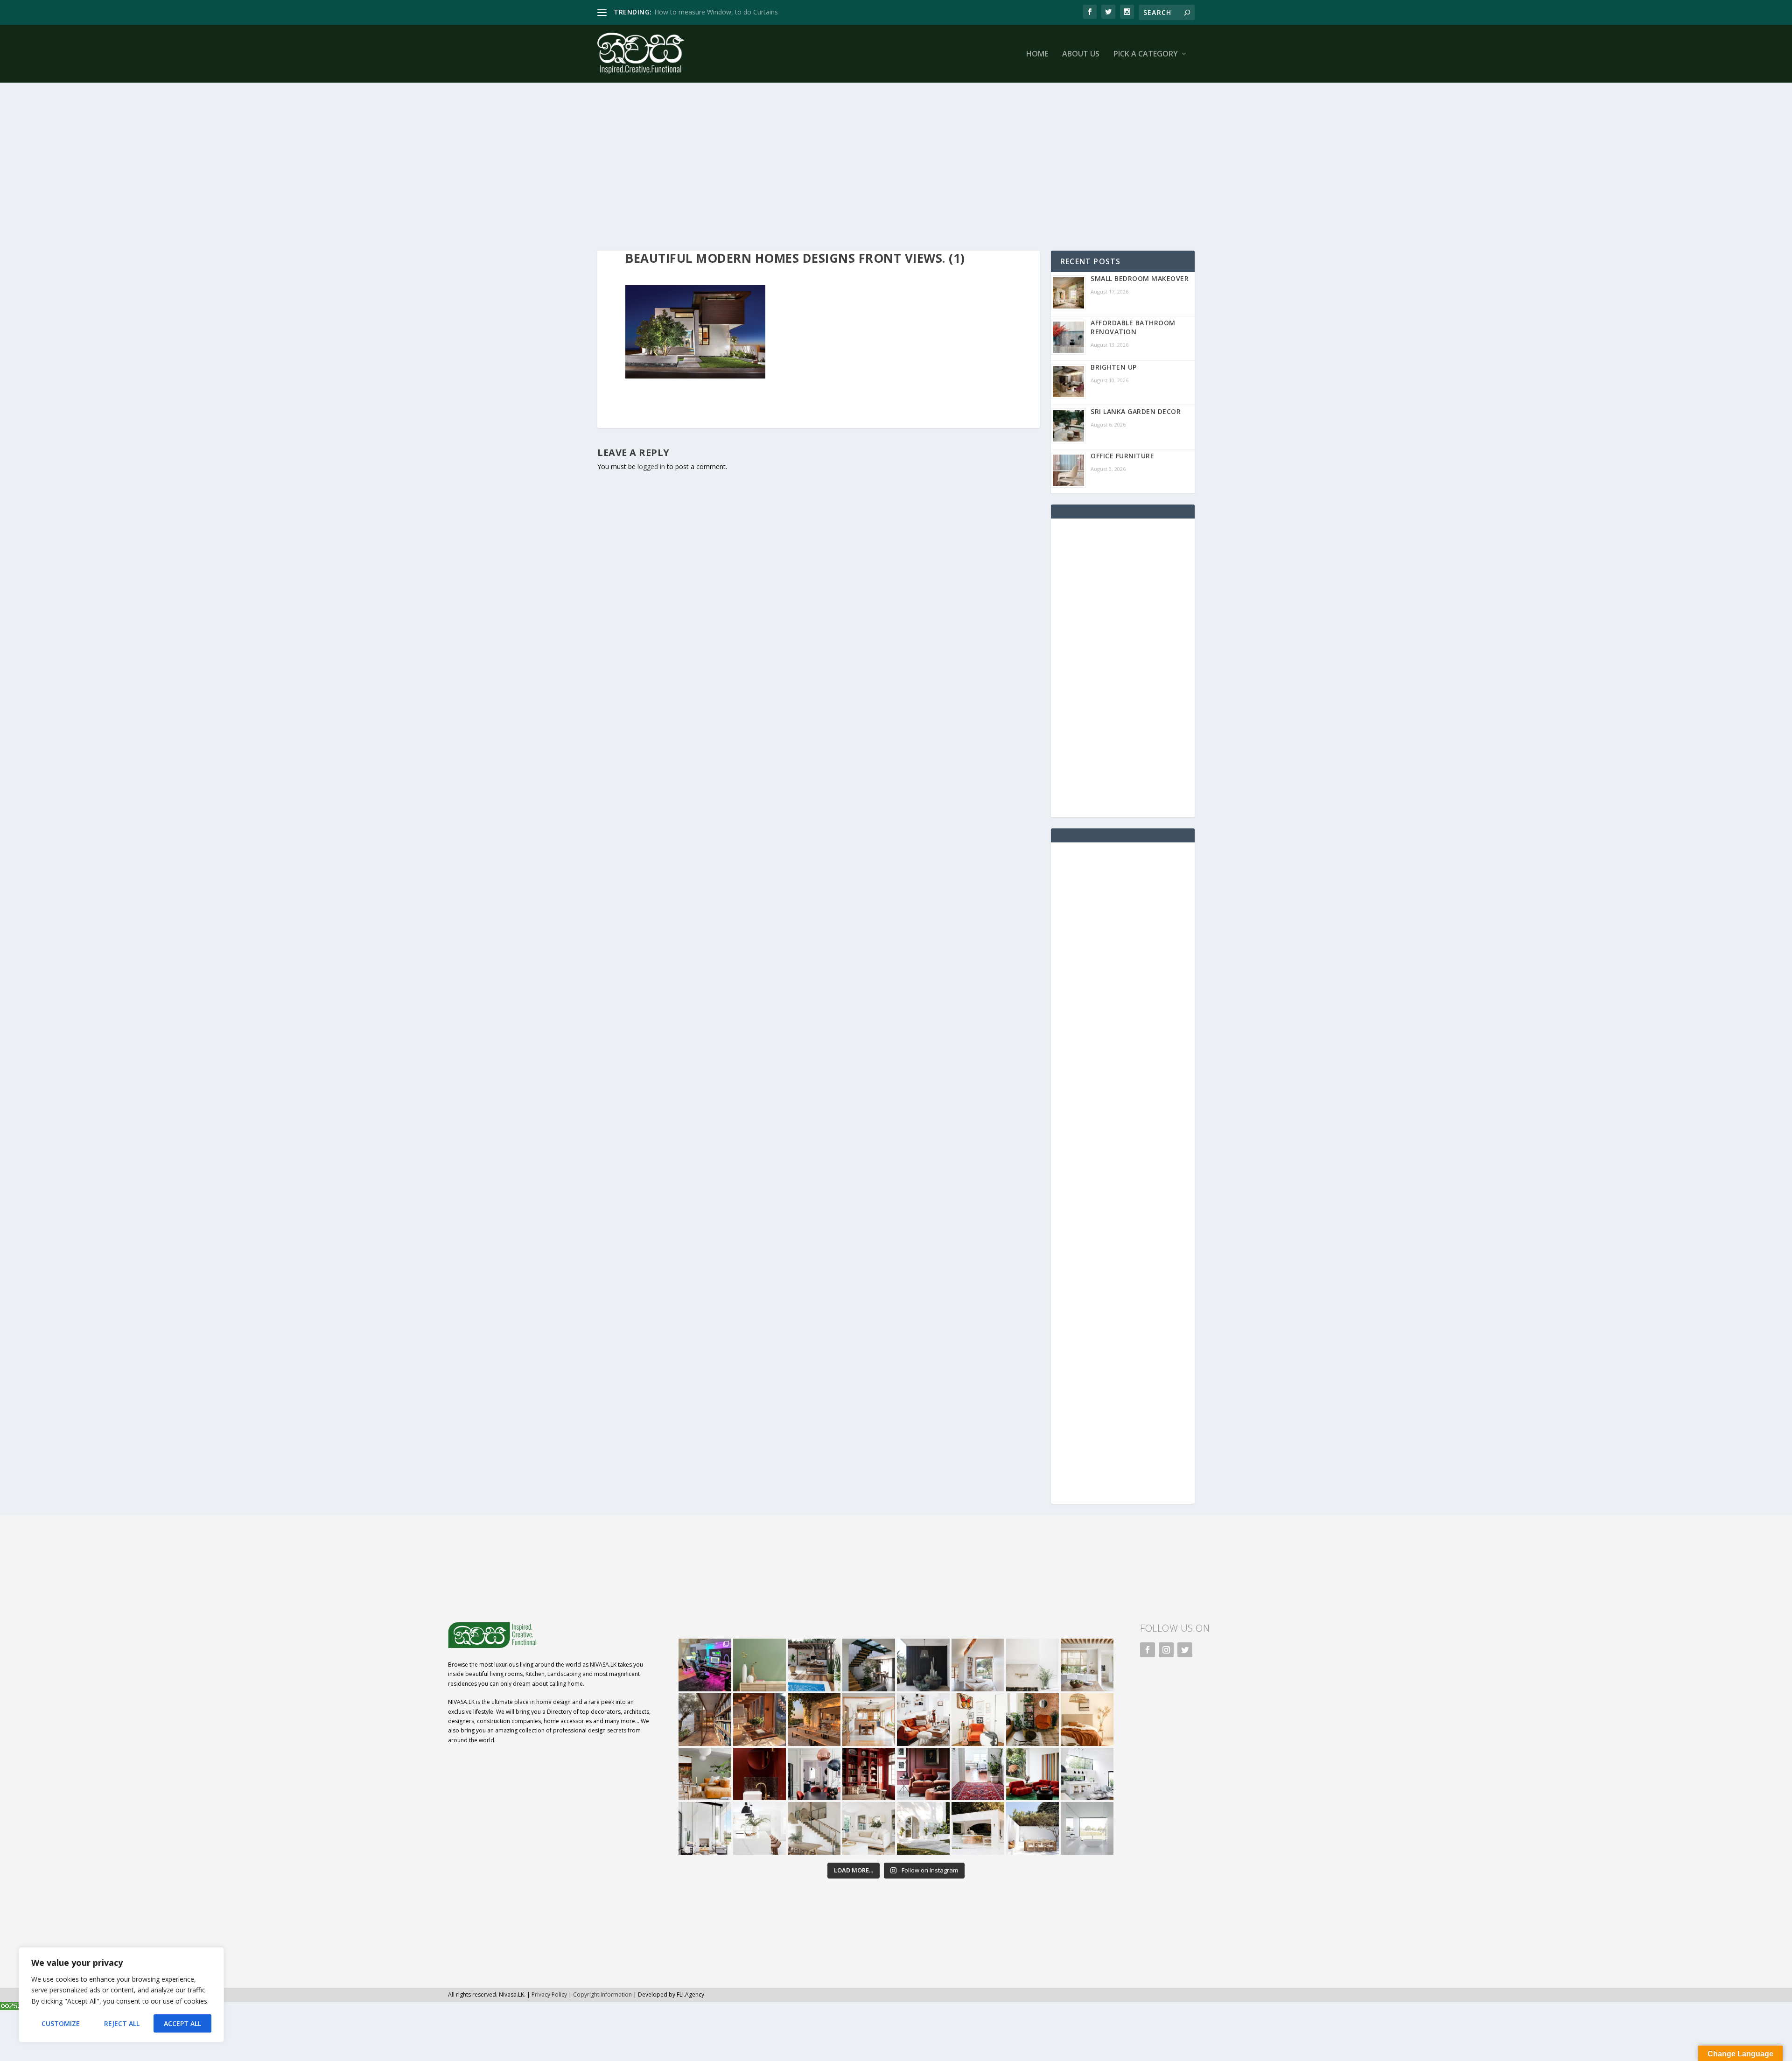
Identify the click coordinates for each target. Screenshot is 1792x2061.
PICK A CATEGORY (1146, 54)
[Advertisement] (877, 167)
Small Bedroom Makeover (1140, 278)
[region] (121, 1995)
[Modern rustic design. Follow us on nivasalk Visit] (814, 1828)
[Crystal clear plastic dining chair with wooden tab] (759, 1720)
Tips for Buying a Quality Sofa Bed (706, 12)
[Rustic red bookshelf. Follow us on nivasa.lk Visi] (869, 1774)
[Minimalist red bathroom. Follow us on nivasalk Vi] (759, 1774)
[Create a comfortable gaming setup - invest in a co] (705, 1665)
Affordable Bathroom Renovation (1133, 327)
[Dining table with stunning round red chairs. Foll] (814, 1774)
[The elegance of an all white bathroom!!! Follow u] (1087, 1828)
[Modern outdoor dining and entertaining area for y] (1032, 1828)
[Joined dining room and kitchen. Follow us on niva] (869, 1720)
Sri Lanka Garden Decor (1136, 411)
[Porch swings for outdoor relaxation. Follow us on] (705, 1828)
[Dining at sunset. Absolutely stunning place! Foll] (814, 1720)
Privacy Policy (549, 1994)
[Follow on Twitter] (1185, 1650)
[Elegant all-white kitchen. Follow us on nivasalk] (759, 1828)
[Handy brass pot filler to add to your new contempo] (1032, 1665)
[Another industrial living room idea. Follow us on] (923, 1720)
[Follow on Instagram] (1166, 1650)
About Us (1081, 54)
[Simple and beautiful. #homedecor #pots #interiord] (759, 1665)
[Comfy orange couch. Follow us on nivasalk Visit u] (705, 1774)
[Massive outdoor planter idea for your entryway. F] (923, 1665)
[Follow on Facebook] (1148, 1650)
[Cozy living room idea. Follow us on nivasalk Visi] (869, 1828)
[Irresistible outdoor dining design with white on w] (978, 1828)
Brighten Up (1114, 367)
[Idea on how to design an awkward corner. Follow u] (978, 1720)
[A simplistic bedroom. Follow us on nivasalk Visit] (1087, 1720)
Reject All (122, 2023)
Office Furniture (1122, 456)
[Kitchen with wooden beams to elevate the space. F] (1087, 1665)
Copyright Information (602, 1994)
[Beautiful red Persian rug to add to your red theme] (978, 1774)
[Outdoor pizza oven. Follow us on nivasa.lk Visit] (814, 1665)
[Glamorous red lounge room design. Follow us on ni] (1032, 1774)
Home (1037, 54)
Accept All (182, 2023)
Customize (61, 2023)
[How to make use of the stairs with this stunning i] (869, 1665)
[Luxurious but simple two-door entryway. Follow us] (923, 1828)
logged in (651, 466)
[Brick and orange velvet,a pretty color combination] (1032, 1720)
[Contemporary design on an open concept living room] (1087, 1774)
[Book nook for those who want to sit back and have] (978, 1665)
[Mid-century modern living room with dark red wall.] (923, 1774)
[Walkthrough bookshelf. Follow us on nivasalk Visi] (705, 1720)
